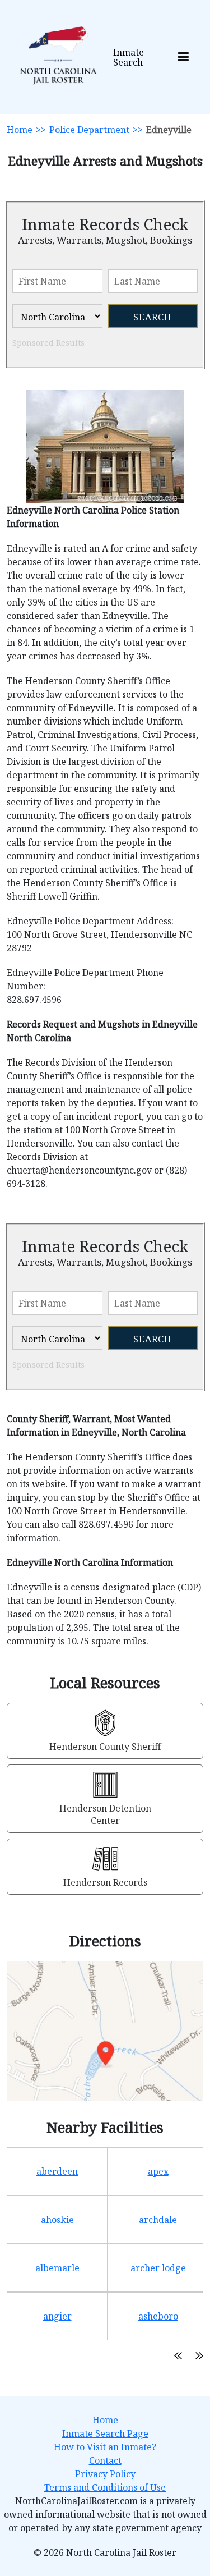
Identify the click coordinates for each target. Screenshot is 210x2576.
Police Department (89, 130)
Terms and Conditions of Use (105, 2487)
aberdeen (57, 2171)
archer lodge (158, 2268)
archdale (158, 2220)
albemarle (57, 2268)
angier (57, 2316)
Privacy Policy (105, 2474)
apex (158, 2171)
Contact (105, 2460)
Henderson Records (105, 1882)
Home (20, 130)
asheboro (158, 2316)
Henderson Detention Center (105, 1814)
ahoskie (57, 2220)
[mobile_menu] (183, 58)
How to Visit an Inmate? (105, 2447)
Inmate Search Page (105, 2433)
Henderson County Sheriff (105, 1747)
